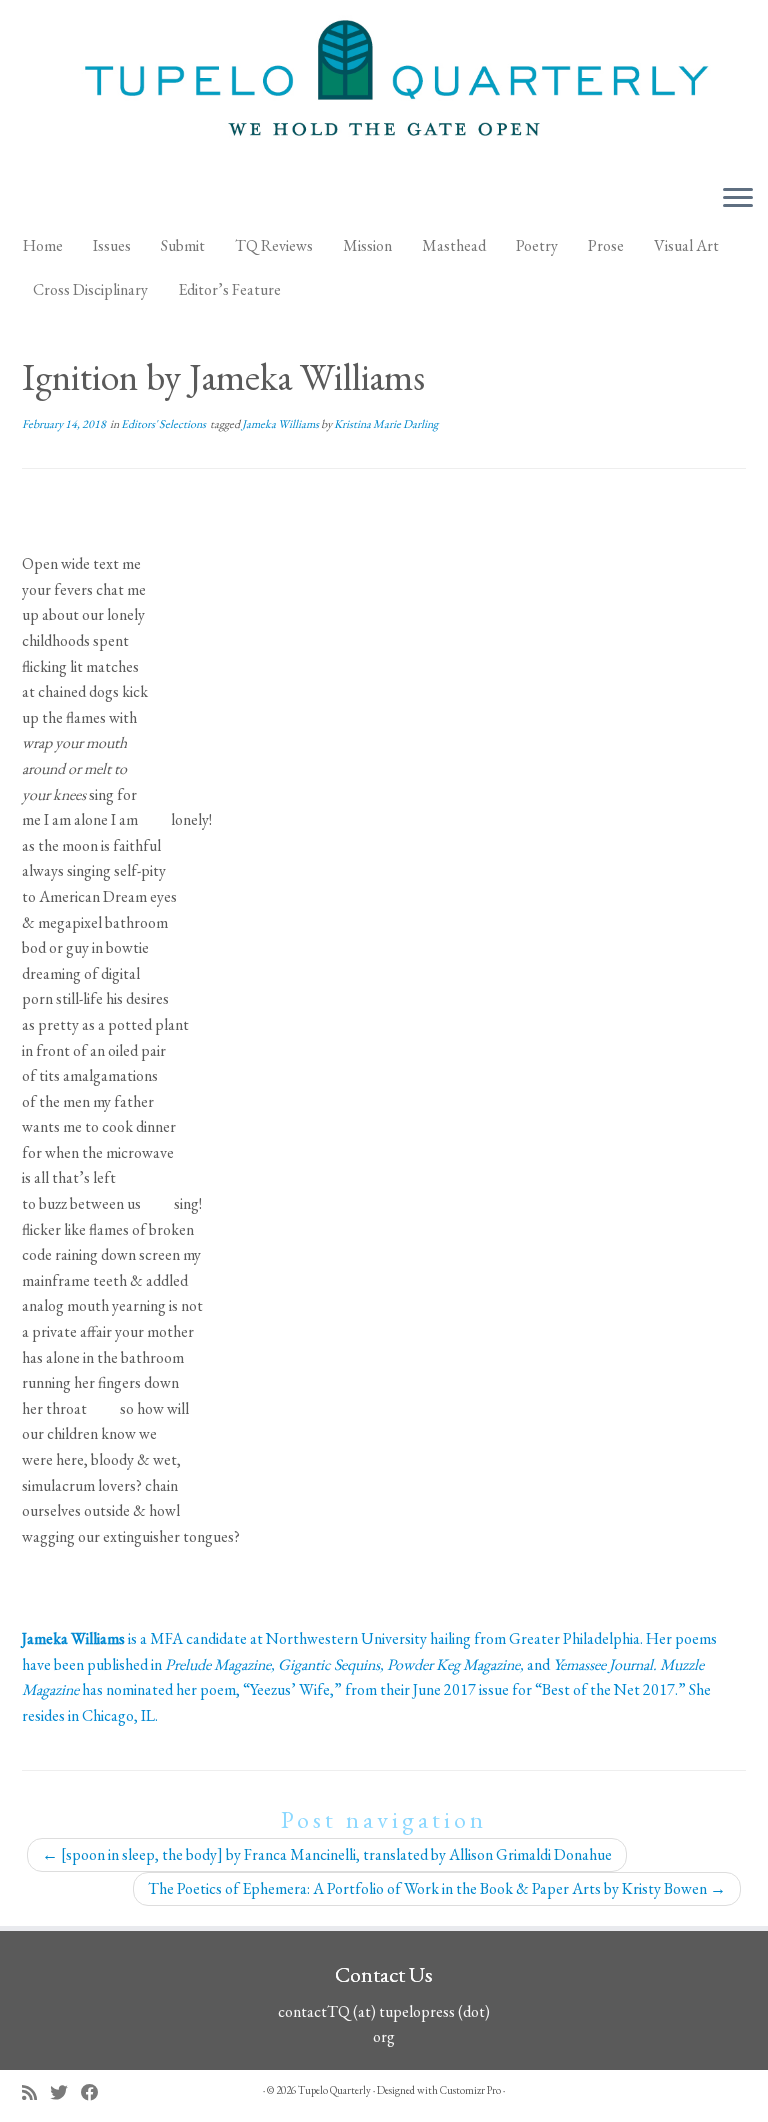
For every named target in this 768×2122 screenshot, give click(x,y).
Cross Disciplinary (90, 289)
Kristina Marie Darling (386, 424)
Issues (112, 245)
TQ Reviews (274, 245)
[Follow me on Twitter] (65, 2092)
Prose (606, 245)
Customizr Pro (470, 2090)
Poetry (537, 245)
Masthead (454, 245)
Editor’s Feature (229, 289)
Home (43, 245)
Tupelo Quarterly (334, 2090)
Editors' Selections (164, 424)
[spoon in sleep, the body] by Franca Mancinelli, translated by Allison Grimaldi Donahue (327, 1854)
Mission (367, 245)
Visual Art (686, 245)
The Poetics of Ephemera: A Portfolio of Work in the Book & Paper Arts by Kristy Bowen (437, 1888)
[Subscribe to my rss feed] (36, 2092)
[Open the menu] (738, 199)
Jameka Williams (281, 424)
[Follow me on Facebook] (96, 2092)
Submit (183, 245)
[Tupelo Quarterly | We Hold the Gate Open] (384, 84)
